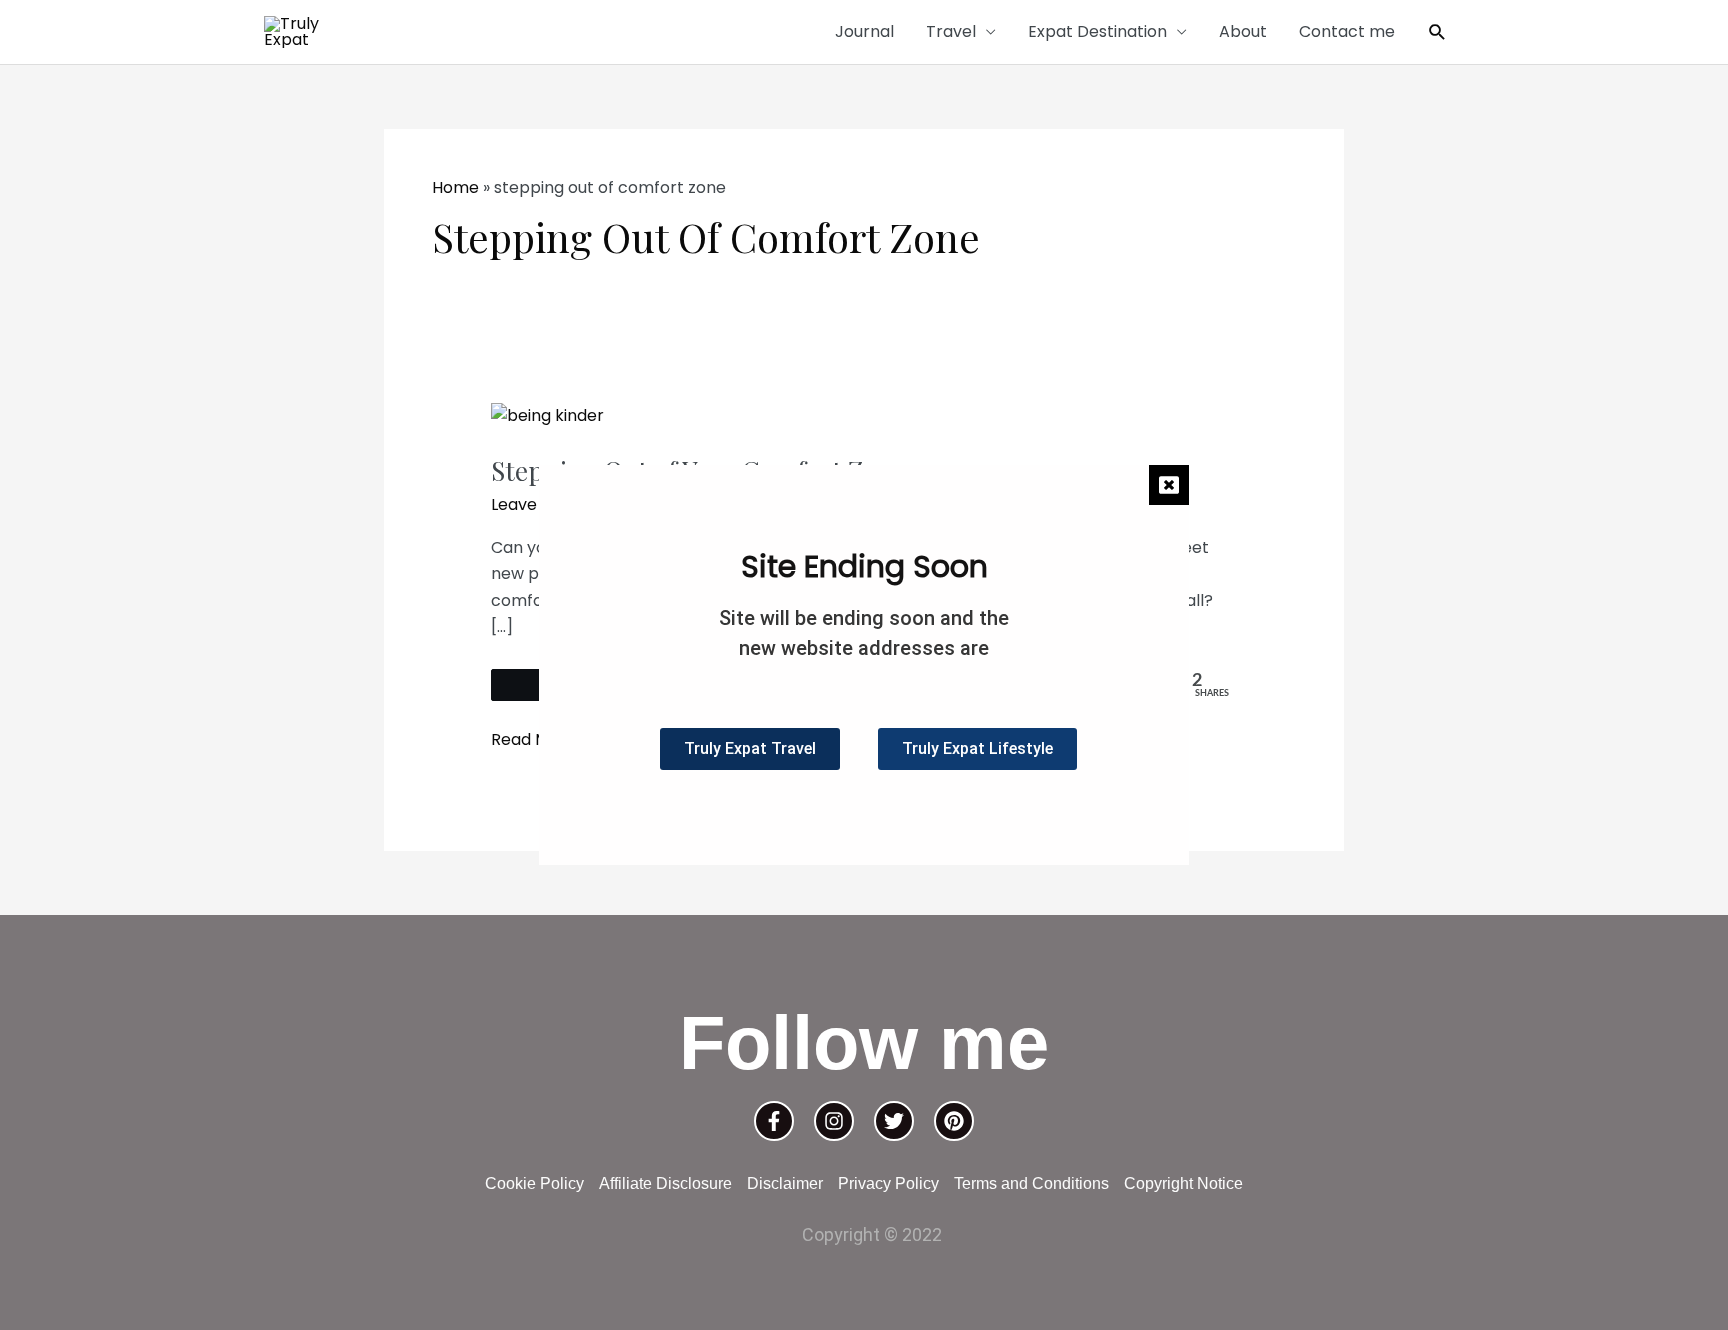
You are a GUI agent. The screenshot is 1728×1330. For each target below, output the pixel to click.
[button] (1437, 32)
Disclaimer (785, 1183)
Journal (864, 31)
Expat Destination (1097, 31)
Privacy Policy (888, 1183)
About (1243, 31)
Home (455, 187)
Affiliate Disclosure (665, 1183)
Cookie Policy (534, 1183)
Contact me (1347, 31)
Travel (951, 31)
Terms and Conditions (1031, 1183)
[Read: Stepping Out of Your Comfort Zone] (547, 415)
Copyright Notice (1183, 1183)
